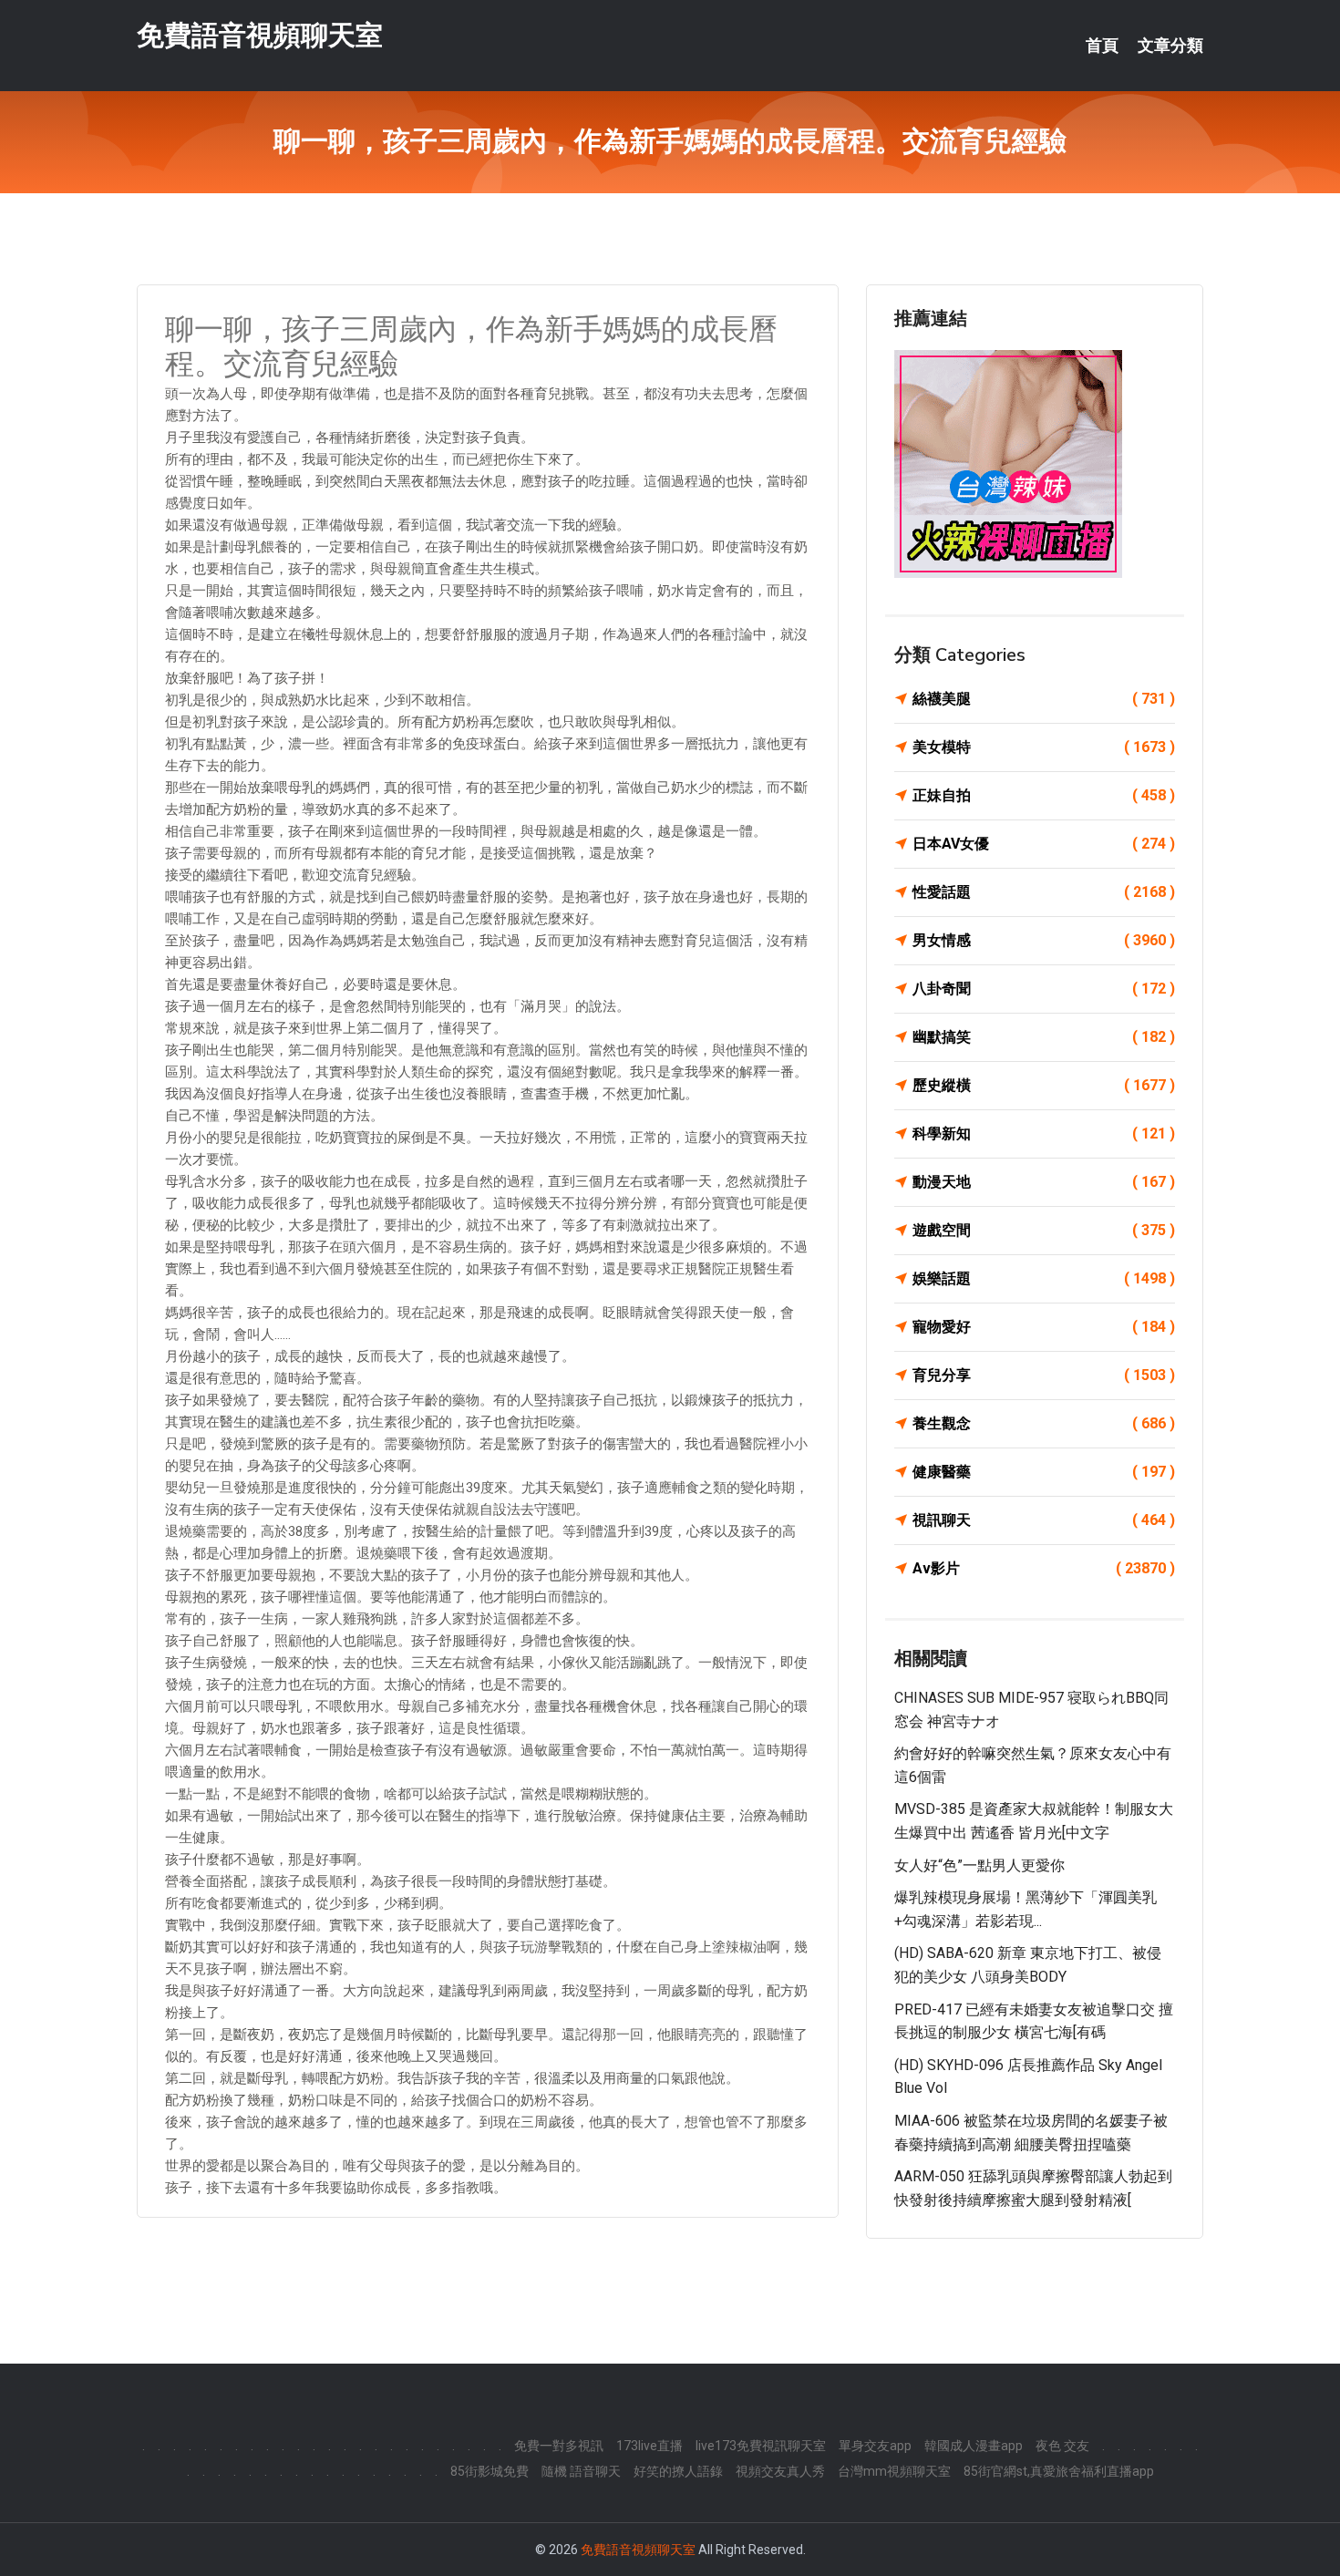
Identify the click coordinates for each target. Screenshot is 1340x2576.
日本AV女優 (1044, 844)
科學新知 (1044, 1133)
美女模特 (1044, 747)
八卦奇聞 (1044, 989)
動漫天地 (1044, 1182)
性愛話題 (1044, 892)
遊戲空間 (1044, 1230)
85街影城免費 (490, 2471)
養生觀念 (1044, 1423)
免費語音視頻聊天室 (260, 35)
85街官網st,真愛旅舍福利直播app (1059, 2471)
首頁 (1102, 46)
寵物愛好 (1044, 1327)
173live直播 (649, 2446)
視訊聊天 (1044, 1520)
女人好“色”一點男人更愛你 (979, 1865)
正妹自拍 (1044, 795)
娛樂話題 (1044, 1278)
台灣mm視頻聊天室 (894, 2471)
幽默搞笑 (1044, 1037)
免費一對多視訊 (559, 2446)
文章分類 (1170, 46)
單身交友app (875, 2446)
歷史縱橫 (1044, 1085)
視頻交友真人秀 (780, 2471)
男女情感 (1044, 940)
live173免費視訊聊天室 (761, 2446)
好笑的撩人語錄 (678, 2471)
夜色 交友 (1062, 2446)
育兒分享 (1044, 1375)
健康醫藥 (1044, 1472)
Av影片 (1044, 1568)
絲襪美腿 (1044, 699)
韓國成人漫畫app (974, 2446)
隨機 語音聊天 (581, 2471)
